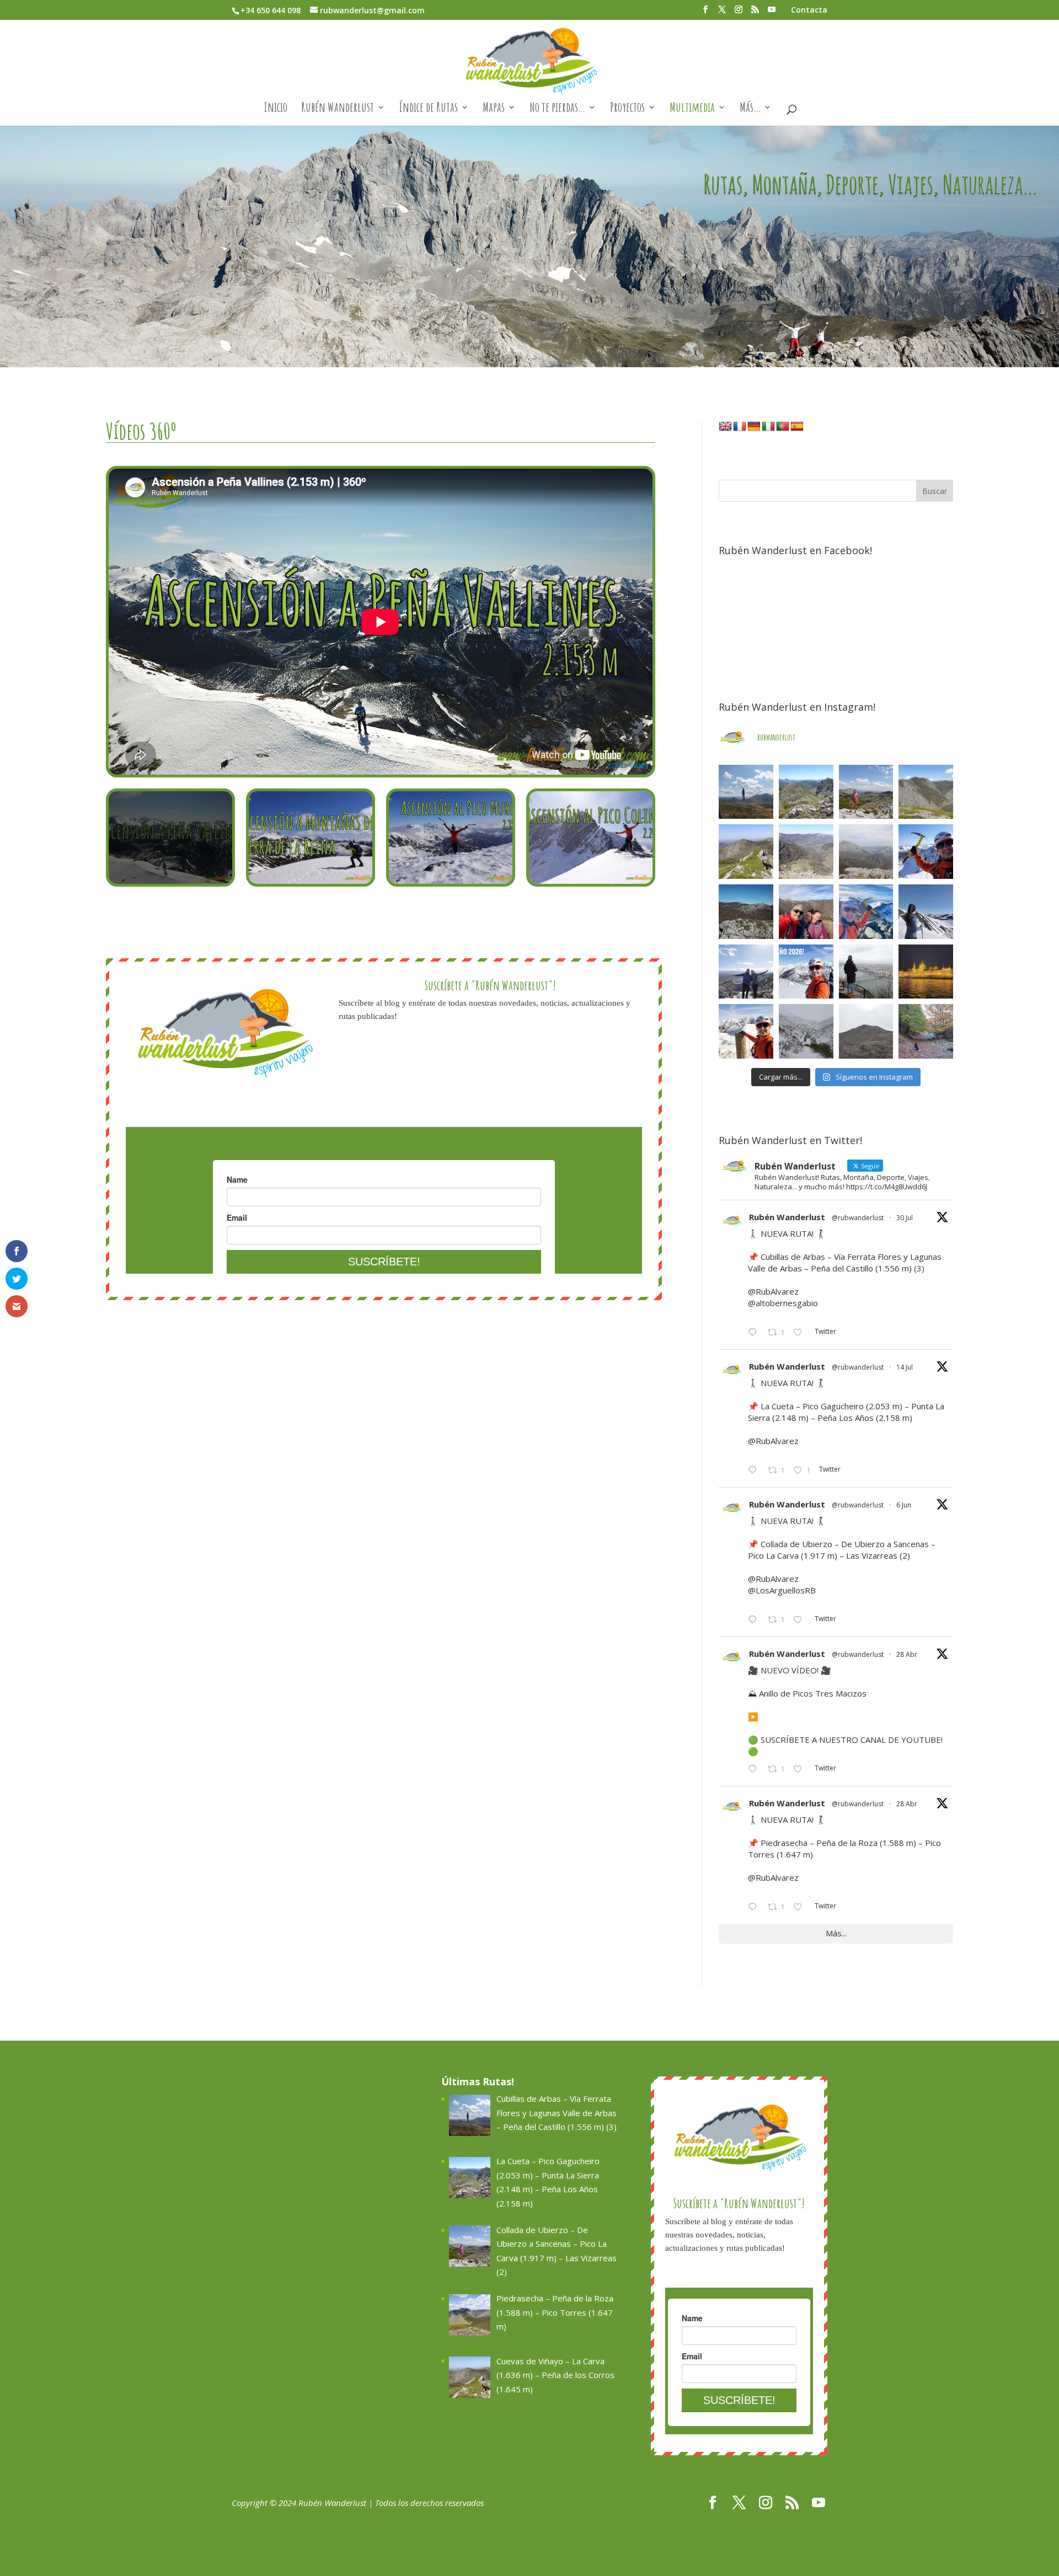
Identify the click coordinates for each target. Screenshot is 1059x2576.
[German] (754, 427)
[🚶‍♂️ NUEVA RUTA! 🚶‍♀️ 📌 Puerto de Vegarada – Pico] (926, 912)
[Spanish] (797, 427)
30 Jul (905, 1218)
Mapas (494, 109)
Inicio (276, 109)
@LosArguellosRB (782, 1590)
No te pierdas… (557, 109)
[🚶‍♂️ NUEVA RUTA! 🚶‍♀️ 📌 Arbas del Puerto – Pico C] (746, 1031)
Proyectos (627, 109)
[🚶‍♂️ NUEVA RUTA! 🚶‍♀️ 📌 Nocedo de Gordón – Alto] (866, 1031)
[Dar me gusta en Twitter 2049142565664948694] (801, 1770)
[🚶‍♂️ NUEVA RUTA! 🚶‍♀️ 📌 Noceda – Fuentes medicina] (746, 972)
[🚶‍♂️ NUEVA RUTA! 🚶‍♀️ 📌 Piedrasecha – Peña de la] (926, 792)
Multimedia (692, 109)
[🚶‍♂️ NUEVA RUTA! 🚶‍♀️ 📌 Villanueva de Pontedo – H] (926, 1031)
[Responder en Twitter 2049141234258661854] (755, 1908)
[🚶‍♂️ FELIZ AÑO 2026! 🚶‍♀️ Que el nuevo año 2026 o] (806, 972)
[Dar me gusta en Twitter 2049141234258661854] (801, 1908)
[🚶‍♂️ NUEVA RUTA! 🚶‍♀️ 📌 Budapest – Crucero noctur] (926, 972)
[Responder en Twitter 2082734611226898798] (755, 1333)
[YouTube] (772, 13)
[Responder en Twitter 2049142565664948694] (755, 1770)
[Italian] (768, 427)
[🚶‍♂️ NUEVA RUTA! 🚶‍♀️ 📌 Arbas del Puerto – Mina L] (806, 1031)
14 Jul (905, 1367)
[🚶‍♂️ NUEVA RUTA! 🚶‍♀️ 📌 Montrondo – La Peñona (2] (866, 912)
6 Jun (904, 1505)
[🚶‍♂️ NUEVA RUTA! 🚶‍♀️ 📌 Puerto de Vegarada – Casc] (926, 852)
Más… (750, 109)
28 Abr (907, 1654)
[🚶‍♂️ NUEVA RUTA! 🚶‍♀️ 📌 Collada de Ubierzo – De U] (866, 792)
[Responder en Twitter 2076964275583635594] (755, 1471)
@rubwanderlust (858, 1218)
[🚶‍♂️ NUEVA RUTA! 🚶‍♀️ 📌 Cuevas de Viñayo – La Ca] (746, 852)
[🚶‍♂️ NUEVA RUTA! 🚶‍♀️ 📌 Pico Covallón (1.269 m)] (746, 912)
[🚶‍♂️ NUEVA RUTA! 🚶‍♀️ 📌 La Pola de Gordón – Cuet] (806, 852)
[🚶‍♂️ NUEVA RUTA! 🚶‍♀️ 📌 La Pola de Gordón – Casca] (806, 912)
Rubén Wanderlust (338, 109)
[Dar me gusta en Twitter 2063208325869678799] (801, 1620)
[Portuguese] (783, 427)
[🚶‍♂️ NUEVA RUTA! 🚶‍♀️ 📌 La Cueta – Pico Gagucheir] (806, 792)
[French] (740, 427)
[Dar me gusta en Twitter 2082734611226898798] (801, 1333)
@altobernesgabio (783, 1303)
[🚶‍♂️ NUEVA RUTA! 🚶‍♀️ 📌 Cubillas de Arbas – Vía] (746, 792)
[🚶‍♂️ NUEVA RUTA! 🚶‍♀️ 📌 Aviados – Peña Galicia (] (866, 852)
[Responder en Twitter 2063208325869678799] (755, 1620)
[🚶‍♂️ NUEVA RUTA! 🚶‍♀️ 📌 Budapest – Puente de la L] (866, 972)
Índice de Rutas (428, 109)
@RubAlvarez (773, 1291)
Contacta (809, 10)
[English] (725, 427)
